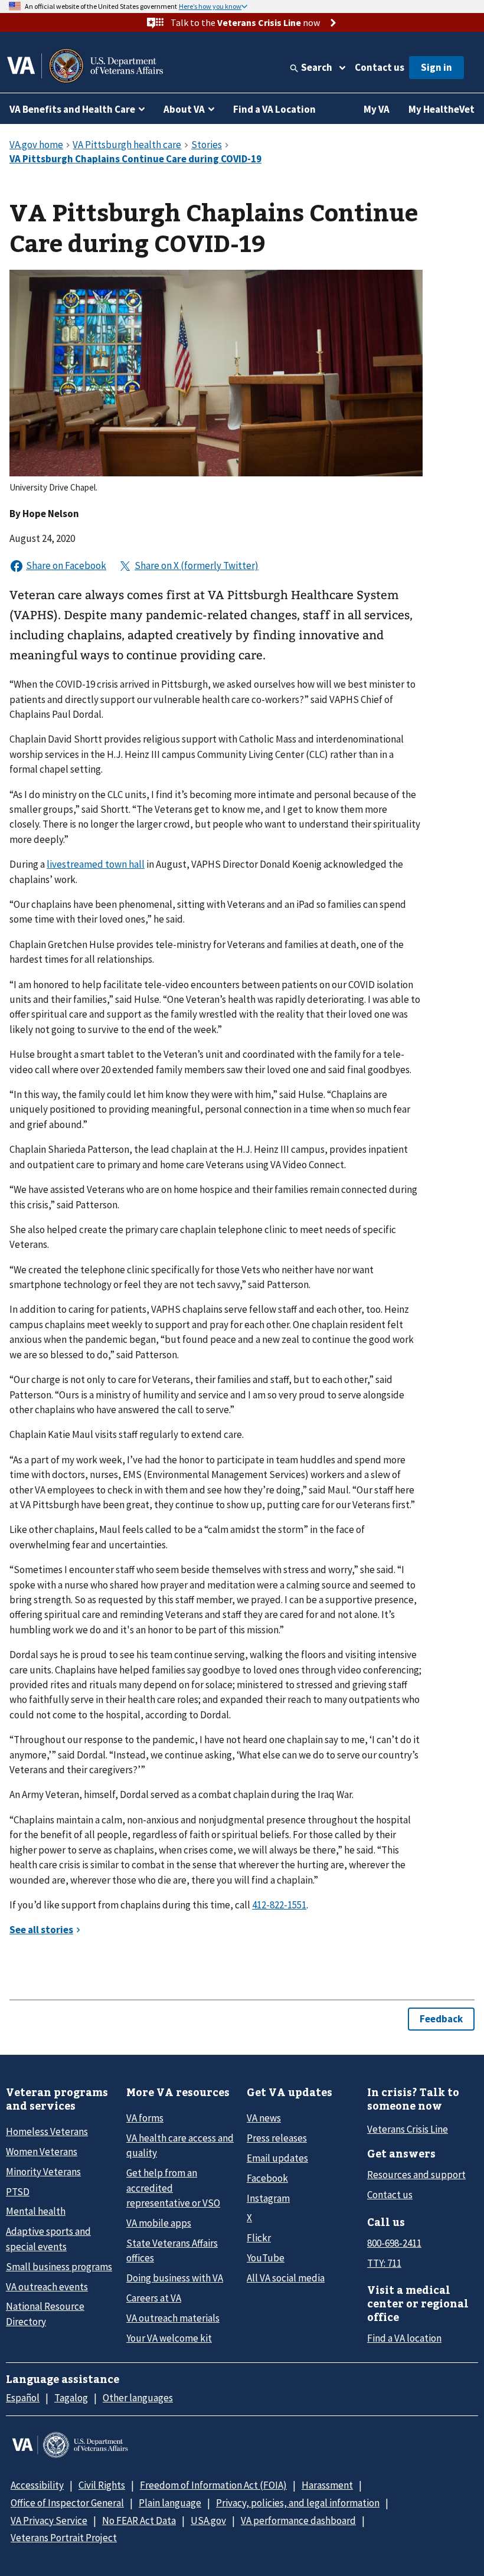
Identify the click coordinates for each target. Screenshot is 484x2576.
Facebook (267, 2178)
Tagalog (71, 2398)
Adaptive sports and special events (48, 2239)
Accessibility (37, 2485)
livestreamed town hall (96, 864)
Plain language (170, 2503)
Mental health (36, 2211)
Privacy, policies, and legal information (298, 2503)
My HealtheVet (442, 109)
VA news (264, 2118)
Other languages (138, 2398)
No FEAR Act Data (139, 2521)
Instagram (268, 2198)
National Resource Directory (45, 2314)
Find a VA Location (274, 109)
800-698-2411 (394, 2243)
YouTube (266, 2258)
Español (23, 2398)
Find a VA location (404, 2338)
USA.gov (208, 2521)
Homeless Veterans (47, 2132)
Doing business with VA (175, 2278)
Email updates (277, 2158)
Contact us (380, 67)
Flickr (259, 2238)
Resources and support (416, 2175)
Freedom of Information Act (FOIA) (213, 2485)
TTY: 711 (384, 2263)
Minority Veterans (43, 2172)
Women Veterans (42, 2152)
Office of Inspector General (67, 2503)
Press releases (277, 2138)
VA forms (145, 2118)
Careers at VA (154, 2298)
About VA (184, 109)
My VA (377, 109)
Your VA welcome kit (169, 2338)
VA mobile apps (159, 2223)
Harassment (327, 2485)
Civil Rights (102, 2485)
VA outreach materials (173, 2318)
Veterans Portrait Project (64, 2538)
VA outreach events (47, 2287)
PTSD (18, 2192)
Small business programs (59, 2267)
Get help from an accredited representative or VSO (173, 2188)
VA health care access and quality (180, 2145)
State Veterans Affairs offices (172, 2250)
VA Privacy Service (49, 2521)
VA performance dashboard (298, 2521)
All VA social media (286, 2278)
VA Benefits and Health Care (72, 109)
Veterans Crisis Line (408, 2129)
